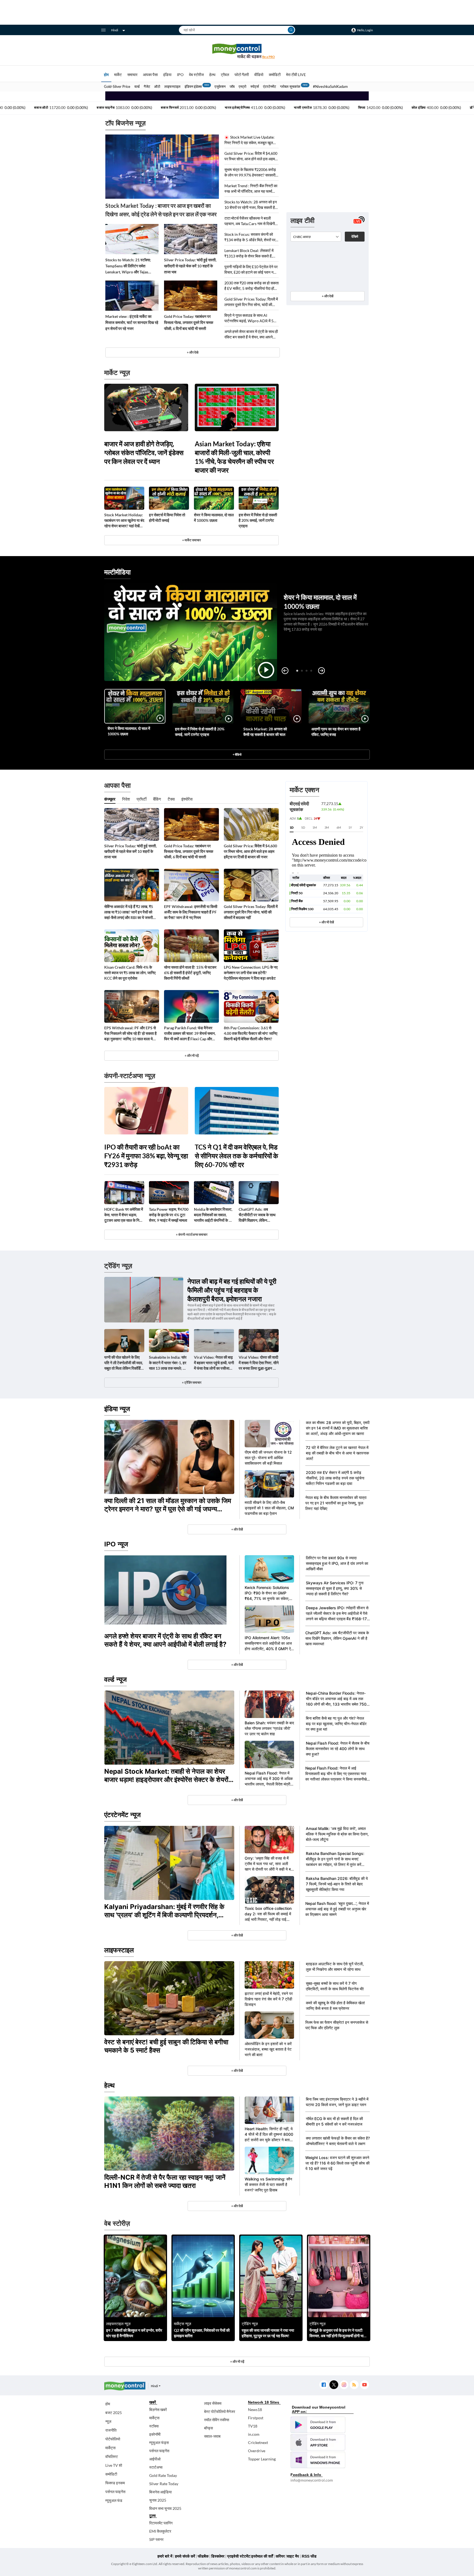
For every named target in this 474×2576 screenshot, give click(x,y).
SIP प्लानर (156, 2539)
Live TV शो (114, 2465)
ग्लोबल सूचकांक (290, 86)
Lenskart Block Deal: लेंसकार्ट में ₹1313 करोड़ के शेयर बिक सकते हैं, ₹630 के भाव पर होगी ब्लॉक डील (249, 253)
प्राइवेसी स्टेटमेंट (239, 2556)
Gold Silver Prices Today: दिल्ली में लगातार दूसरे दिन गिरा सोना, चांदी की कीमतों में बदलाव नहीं (251, 302)
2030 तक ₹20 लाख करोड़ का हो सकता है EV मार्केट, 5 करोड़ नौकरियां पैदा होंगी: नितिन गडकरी (252, 286)
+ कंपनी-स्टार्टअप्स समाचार (192, 1234)
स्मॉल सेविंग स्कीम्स (217, 2420)
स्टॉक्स (154, 2426)
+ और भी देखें (326, 922)
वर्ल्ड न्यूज (115, 1679)
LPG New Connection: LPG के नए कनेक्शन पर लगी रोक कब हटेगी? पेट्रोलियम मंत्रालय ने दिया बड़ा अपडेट (251, 973)
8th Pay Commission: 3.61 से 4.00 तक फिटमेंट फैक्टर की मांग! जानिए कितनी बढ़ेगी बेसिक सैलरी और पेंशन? (251, 1033)
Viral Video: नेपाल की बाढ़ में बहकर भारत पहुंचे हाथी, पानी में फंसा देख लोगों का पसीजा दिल (214, 1363)
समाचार (132, 75)
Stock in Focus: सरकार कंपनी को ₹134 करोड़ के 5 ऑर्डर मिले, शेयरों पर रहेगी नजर (250, 237)
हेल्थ (212, 75)
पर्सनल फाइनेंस (115, 2492)
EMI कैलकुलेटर (160, 2531)
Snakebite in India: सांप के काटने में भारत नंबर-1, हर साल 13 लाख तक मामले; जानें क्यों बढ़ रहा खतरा (169, 1363)
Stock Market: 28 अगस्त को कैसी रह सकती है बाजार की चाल (265, 732)
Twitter (334, 2385)
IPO (180, 75)
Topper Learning (262, 2459)
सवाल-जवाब (212, 2436)
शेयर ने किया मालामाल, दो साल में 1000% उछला (214, 518)
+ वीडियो (237, 754)
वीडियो (259, 75)
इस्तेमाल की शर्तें (262, 2556)
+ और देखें (328, 296)
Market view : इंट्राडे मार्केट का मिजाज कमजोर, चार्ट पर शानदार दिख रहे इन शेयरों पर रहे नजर (132, 322)
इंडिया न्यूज (117, 1409)
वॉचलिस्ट (112, 2456)
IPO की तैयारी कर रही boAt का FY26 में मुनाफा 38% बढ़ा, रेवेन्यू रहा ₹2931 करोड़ (146, 1156)
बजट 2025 (114, 2413)
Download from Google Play (318, 2425)
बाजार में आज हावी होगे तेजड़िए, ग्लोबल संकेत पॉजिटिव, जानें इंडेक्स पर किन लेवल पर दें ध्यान (144, 452)
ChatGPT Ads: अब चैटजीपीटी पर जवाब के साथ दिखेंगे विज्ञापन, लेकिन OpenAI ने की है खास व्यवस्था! (257, 1215)
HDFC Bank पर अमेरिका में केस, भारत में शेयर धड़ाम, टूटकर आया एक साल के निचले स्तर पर (124, 1215)
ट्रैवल (225, 75)
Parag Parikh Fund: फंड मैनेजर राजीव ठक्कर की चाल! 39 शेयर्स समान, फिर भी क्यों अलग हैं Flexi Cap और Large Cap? (190, 1034)
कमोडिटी (275, 75)
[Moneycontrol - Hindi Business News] (237, 51)
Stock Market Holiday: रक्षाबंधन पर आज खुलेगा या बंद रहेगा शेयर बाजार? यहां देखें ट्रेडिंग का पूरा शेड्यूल (124, 521)
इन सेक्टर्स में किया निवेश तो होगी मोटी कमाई (167, 518)
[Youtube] (364, 2385)
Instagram (344, 2385)
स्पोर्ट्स (255, 86)
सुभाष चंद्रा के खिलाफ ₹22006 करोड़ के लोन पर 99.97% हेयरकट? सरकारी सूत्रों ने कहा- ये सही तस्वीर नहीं (250, 173)
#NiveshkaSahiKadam (330, 86)
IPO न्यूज (116, 1544)
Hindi (115, 30)
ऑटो (157, 86)
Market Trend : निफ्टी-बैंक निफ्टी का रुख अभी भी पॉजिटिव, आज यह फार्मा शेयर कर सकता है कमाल (251, 189)
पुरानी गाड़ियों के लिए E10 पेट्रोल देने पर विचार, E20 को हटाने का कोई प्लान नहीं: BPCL (251, 270)
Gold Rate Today (163, 2475)
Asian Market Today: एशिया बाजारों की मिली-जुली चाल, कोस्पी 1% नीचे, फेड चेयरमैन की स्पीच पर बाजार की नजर (234, 457)
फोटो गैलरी (242, 75)
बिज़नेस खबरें (158, 2410)
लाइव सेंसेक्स (213, 2403)
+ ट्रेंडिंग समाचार (192, 1382)
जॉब (232, 86)
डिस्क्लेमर (218, 2556)
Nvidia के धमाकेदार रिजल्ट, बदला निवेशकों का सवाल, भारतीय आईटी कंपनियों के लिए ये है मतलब (214, 1215)
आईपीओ (155, 2459)
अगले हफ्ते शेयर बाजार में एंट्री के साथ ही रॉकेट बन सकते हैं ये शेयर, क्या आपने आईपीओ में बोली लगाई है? (251, 334)
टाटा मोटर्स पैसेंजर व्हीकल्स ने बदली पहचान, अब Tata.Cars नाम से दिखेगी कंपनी (250, 221)
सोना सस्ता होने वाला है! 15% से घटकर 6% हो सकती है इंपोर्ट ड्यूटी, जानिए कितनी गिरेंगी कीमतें (190, 973)
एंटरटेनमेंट (270, 86)
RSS (354, 2385)
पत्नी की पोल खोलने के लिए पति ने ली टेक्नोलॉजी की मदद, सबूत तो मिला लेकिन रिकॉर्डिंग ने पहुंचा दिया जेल (124, 1363)
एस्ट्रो (242, 86)
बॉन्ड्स (208, 2428)
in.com (254, 2434)
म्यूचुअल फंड (114, 2500)
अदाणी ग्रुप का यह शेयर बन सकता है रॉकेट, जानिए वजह (336, 732)
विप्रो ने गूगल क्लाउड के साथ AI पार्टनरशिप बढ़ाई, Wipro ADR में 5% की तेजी (250, 318)
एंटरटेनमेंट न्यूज (122, 1815)
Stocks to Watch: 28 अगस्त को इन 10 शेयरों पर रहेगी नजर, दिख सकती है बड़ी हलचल (251, 205)
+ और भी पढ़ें (192, 1056)
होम (106, 75)
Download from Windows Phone (318, 2460)
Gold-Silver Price (117, 86)
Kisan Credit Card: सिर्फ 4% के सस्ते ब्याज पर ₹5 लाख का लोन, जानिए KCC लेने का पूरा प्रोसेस (130, 973)
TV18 (253, 2426)
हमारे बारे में (165, 2556)
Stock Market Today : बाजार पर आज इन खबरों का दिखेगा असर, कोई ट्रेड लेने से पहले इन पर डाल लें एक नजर (161, 210)
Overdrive (257, 2451)
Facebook (324, 2385)
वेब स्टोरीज (196, 75)
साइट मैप (293, 2556)
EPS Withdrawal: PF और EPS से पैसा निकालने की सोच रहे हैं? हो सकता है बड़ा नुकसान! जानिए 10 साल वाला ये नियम (130, 1034)
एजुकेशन (220, 86)
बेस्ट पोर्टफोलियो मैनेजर (220, 2411)
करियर (280, 2556)
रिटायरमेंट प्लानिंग (161, 2523)
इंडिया (167, 75)
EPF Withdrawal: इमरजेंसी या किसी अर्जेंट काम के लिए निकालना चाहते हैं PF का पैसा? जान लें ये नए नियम (191, 912)
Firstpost (256, 2418)
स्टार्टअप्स (156, 2467)
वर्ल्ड (137, 86)
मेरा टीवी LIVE (296, 75)
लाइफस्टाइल (172, 86)
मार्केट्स (110, 2448)
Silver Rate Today (164, 2484)
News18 (255, 2410)
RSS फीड (309, 2556)
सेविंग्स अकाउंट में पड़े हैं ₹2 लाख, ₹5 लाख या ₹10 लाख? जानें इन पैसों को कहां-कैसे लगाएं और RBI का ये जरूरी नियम (129, 912)
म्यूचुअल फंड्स (159, 2442)
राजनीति (111, 2430)
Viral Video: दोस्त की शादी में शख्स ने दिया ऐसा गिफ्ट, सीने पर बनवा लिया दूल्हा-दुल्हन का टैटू (259, 1363)
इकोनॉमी (155, 2434)
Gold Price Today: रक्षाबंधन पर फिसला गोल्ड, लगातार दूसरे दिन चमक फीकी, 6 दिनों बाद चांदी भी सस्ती (189, 322)
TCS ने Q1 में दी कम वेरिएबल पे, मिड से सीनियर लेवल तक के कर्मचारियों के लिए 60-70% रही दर (236, 1156)
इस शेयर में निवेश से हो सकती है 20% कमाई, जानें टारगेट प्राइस (258, 520)
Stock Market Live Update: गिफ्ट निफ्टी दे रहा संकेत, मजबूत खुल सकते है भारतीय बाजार (249, 140)
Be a (269, 57)
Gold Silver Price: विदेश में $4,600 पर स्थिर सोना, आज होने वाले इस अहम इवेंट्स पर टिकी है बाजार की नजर (251, 156)
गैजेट (147, 86)
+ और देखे (193, 352)
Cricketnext (258, 2442)
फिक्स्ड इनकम (115, 2483)
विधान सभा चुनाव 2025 (165, 2508)
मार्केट (118, 75)
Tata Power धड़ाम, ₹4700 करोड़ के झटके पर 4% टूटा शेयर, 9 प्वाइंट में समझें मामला (169, 1215)
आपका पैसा (150, 75)
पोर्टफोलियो (113, 2439)
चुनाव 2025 (158, 2500)
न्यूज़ (108, 2421)
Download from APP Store (318, 2442)
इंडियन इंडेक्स (193, 86)
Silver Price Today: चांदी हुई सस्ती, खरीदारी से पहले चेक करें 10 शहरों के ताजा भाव (190, 266)
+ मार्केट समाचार (191, 540)
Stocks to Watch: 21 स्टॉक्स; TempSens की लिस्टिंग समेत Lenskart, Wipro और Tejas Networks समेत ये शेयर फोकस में (129, 266)
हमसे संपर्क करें (185, 2556)
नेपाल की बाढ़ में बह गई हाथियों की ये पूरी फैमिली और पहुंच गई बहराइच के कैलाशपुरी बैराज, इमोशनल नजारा (232, 1290)
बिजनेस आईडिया (160, 2492)
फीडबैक (203, 2556)
